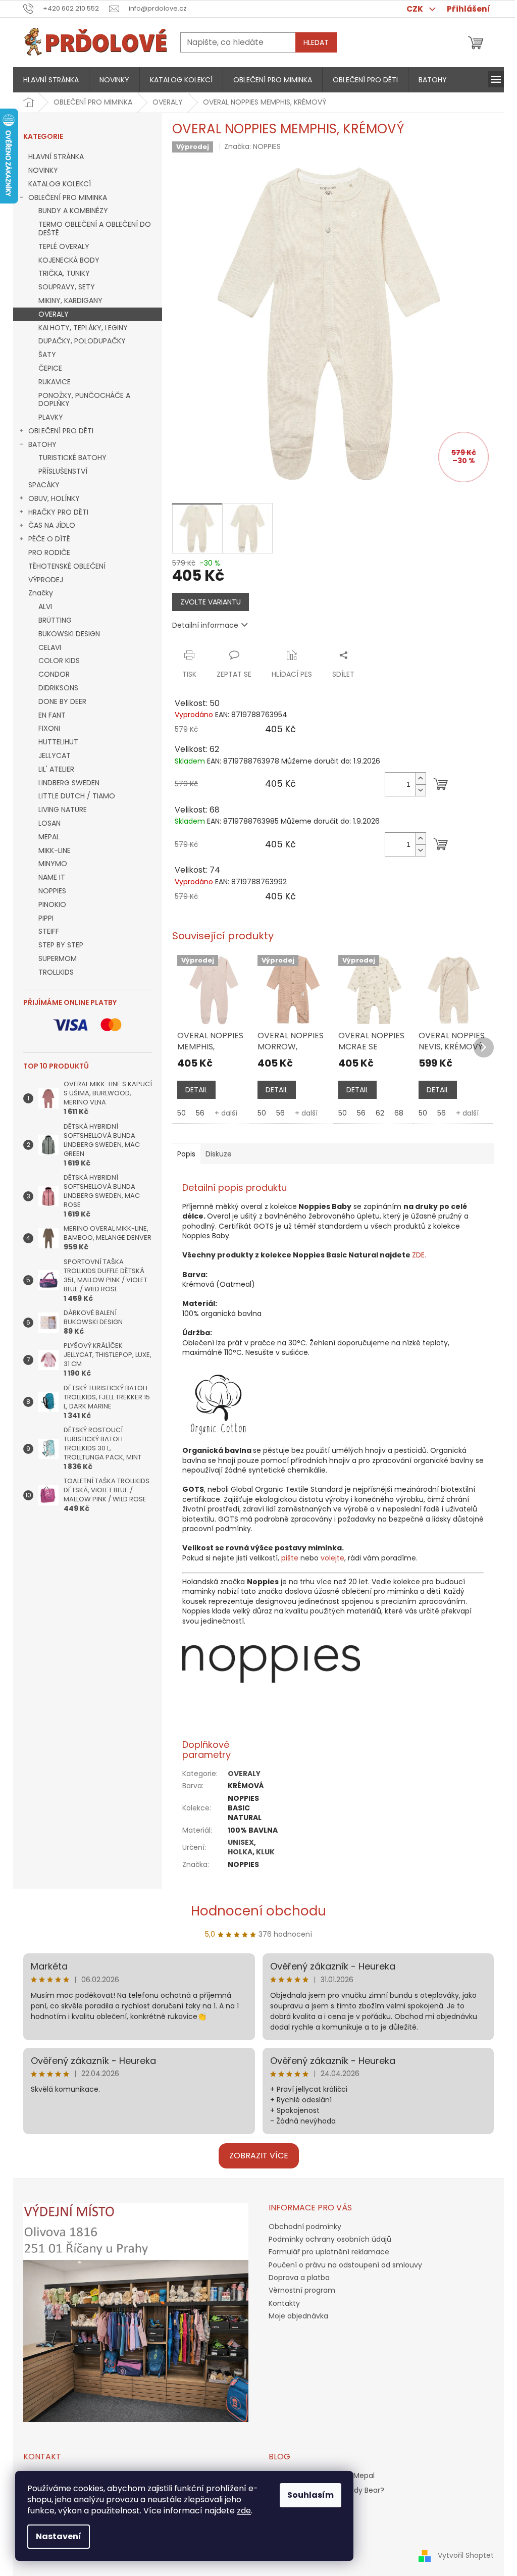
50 (182, 1113)
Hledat (316, 42)
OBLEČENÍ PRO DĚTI (61, 431)
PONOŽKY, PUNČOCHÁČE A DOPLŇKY (84, 400)
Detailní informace (205, 625)
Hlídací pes (292, 674)
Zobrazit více (259, 2156)
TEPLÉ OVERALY (64, 246)
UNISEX (241, 1842)
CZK (416, 9)
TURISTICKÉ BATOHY (72, 458)
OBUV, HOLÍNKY (54, 498)
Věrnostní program (302, 2290)
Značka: (252, 146)
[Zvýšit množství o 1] (421, 778)
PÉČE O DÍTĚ (49, 539)
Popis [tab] (186, 1154)
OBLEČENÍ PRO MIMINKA (68, 197)
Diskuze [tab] (219, 1154)
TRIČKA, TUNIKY (64, 273)
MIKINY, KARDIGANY (70, 300)
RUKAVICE (55, 382)
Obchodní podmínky (305, 2227)
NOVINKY (43, 170)
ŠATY (47, 355)
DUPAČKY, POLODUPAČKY (82, 341)
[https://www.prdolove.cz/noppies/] (271, 1663)
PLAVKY (51, 417)
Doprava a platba (299, 2278)
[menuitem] (51, 80)
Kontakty (284, 2303)
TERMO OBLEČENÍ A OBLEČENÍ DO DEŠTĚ (95, 229)
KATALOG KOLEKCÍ (60, 184)
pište (290, 1558)
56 (200, 1113)
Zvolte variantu (211, 602)
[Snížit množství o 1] (421, 790)
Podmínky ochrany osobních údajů (330, 2239)
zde (244, 2511)
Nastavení (59, 2536)
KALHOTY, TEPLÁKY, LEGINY (83, 328)
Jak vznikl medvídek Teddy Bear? (326, 2490)
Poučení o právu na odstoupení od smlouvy (345, 2265)
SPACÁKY (44, 485)
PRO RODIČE (49, 552)
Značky (41, 593)
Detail (196, 1090)
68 (399, 1113)
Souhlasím (311, 2495)
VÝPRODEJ (46, 580)
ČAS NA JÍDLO (52, 525)
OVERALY (54, 314)
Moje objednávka (298, 2316)
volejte (332, 1558)
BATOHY (42, 444)
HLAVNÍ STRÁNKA (56, 157)
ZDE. (419, 1255)
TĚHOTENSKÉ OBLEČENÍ (67, 566)
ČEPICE (50, 368)
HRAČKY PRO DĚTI (58, 512)
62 (380, 1113)
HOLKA (240, 1852)
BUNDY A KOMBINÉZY (73, 211)
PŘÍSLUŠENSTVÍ (63, 471)
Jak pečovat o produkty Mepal (322, 2476)
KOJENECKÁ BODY (69, 260)
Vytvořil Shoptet (466, 2555)
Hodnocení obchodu (258, 1911)
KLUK (265, 1852)
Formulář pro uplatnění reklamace (329, 2252)
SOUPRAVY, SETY (67, 287)
